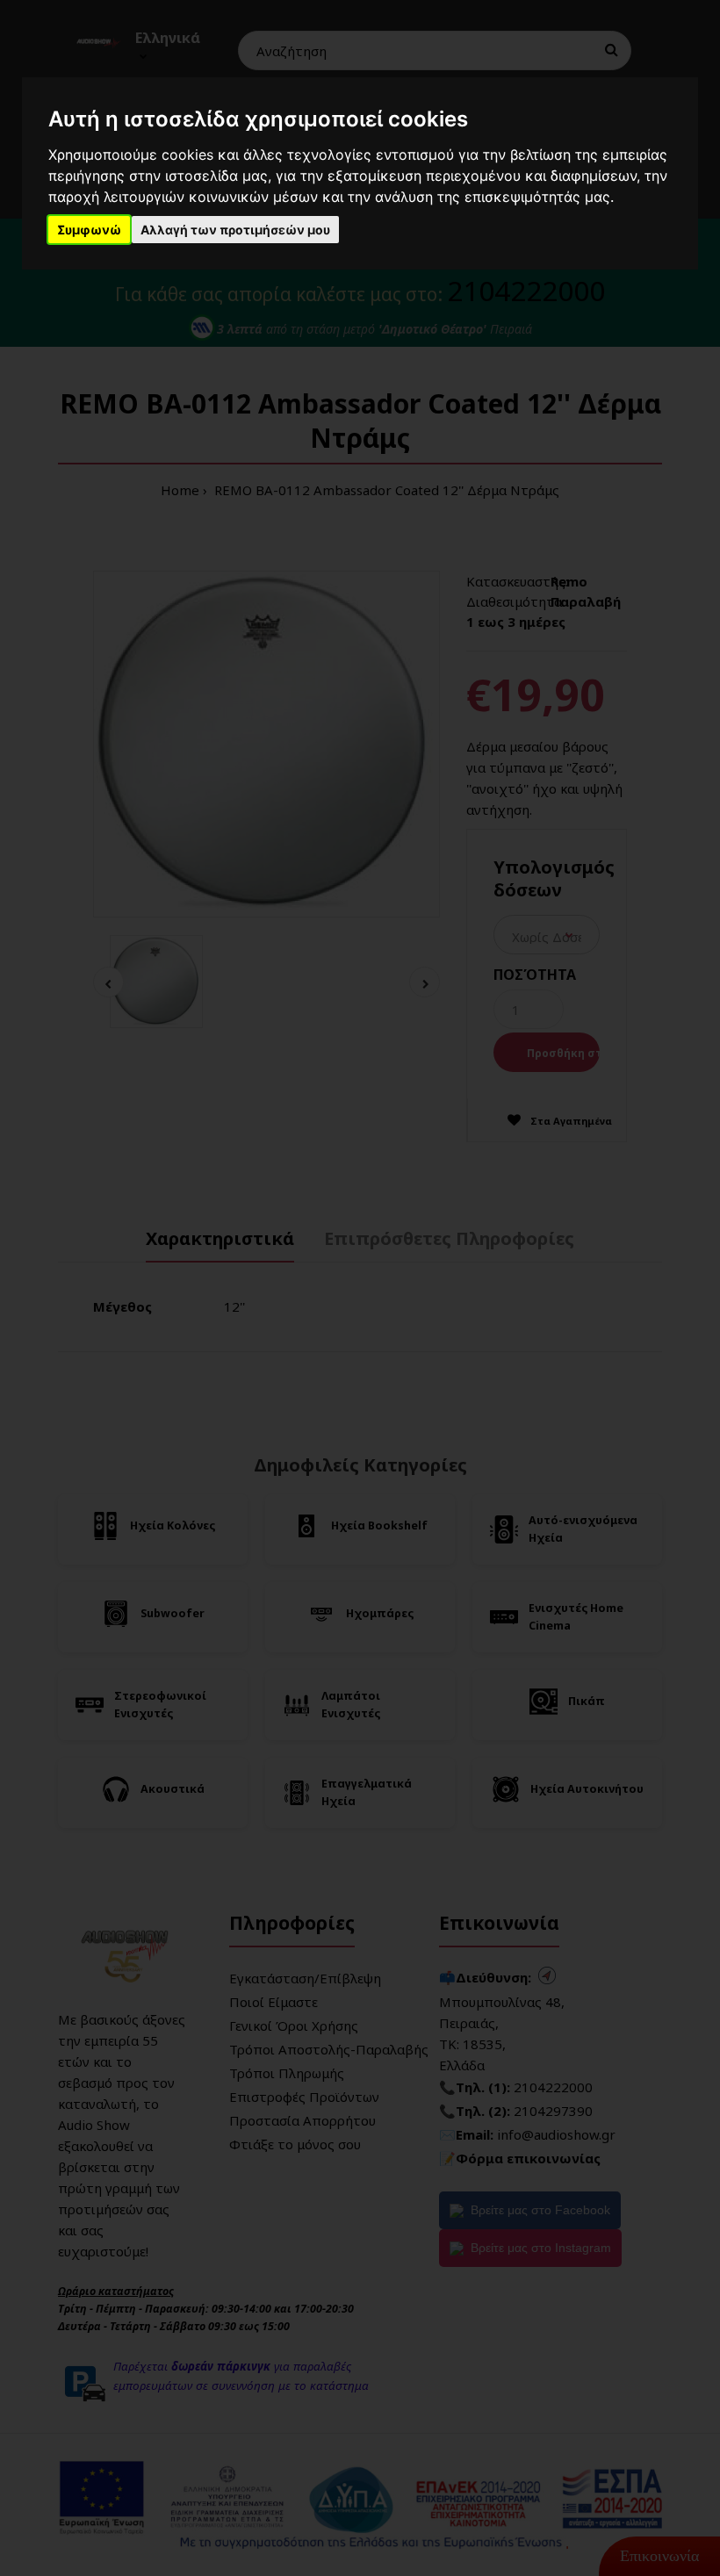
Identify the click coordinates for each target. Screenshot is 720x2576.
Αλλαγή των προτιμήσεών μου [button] (235, 230)
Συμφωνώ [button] (89, 230)
